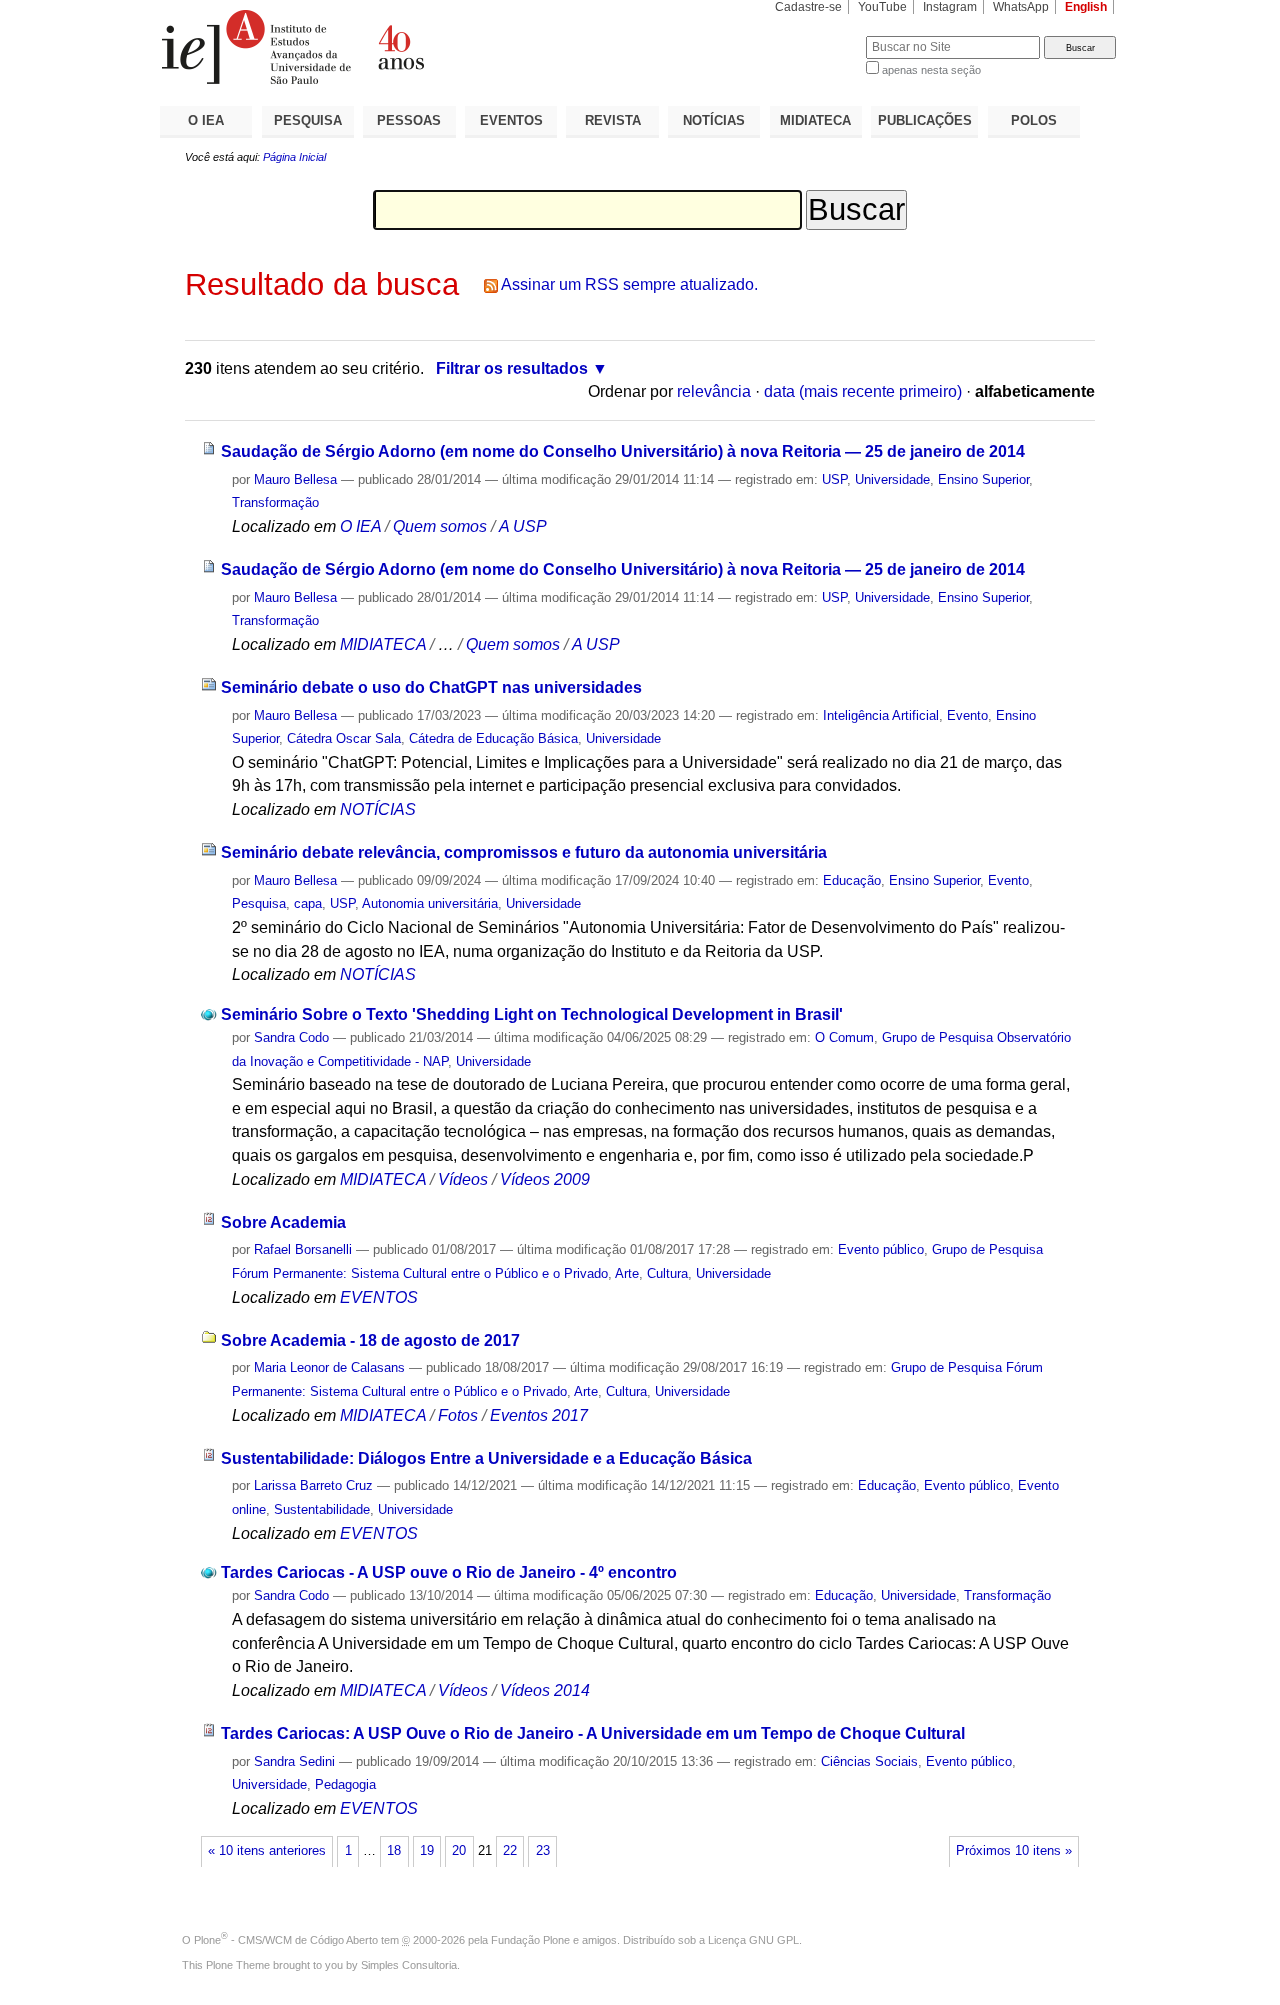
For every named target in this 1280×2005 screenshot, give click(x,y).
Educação (852, 880)
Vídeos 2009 (545, 1179)
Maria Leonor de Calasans (329, 1367)
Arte (627, 1273)
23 (543, 1851)
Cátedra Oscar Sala (344, 738)
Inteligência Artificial (881, 715)
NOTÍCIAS (714, 120)
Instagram (950, 7)
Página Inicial (294, 157)
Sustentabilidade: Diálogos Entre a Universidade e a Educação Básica (486, 1458)
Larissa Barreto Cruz (313, 1485)
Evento (967, 715)
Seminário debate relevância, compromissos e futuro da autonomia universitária (524, 852)
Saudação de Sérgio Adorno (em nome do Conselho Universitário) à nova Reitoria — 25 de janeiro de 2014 (623, 451)
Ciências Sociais (869, 1761)
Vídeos (463, 1179)
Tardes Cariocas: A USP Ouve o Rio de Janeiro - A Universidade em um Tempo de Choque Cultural (593, 1733)
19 (427, 1851)
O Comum (844, 1037)
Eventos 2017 (539, 1415)
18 (394, 1851)
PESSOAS (409, 120)
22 (510, 1851)
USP (834, 479)
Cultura (667, 1273)
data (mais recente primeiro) (863, 391)
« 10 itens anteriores (267, 1851)
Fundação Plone (530, 1940)
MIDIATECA (815, 120)
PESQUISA (308, 120)
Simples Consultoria (409, 1965)
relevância (714, 391)
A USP (523, 526)
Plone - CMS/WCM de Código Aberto (286, 1940)
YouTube (882, 7)
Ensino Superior (983, 479)
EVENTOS (511, 120)
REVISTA (613, 120)
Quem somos (440, 526)
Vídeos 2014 (545, 1690)
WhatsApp (1021, 7)
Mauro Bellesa (295, 479)
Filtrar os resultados (512, 368)
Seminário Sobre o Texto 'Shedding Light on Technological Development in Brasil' (532, 1014)
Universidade (892, 479)
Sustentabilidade (322, 1509)
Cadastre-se (808, 7)
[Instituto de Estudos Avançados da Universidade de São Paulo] (400, 47)
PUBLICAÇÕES (925, 120)
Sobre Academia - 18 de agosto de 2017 (370, 1340)
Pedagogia (345, 1784)
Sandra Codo (291, 1037)
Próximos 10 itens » (1014, 1851)
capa (308, 903)
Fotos (458, 1415)
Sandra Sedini (294, 1761)
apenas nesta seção (931, 70)
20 (459, 1851)
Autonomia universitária (430, 903)
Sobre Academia (283, 1222)
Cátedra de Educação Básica (493, 738)
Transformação (275, 502)
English (1086, 7)
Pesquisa (259, 903)
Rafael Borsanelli (303, 1249)
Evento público (881, 1249)
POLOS (1034, 120)
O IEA (206, 120)
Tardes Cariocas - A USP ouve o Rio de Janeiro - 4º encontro (449, 1572)
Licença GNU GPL (753, 1940)
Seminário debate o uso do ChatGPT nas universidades (431, 687)
